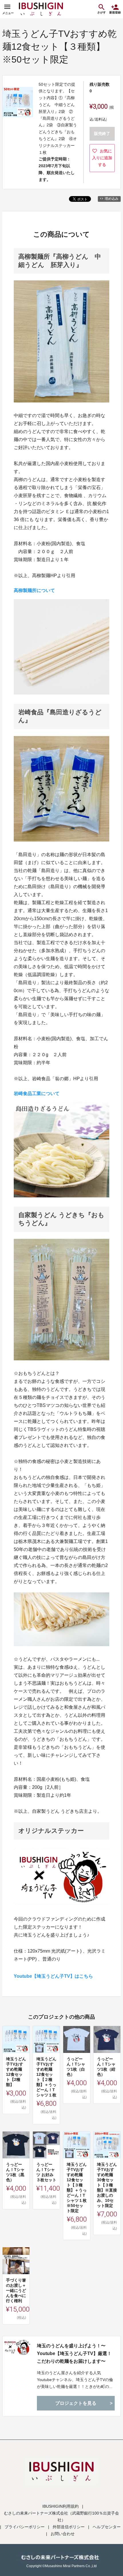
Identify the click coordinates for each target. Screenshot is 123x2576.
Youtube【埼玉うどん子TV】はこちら (53, 1976)
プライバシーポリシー (25, 2527)
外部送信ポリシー (69, 2527)
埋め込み (112, 199)
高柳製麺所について (34, 590)
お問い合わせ (63, 2534)
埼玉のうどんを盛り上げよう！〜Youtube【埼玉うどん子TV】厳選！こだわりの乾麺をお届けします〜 (74, 2353)
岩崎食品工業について (37, 1093)
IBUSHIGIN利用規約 (60, 2506)
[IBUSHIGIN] (41, 9)
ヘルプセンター (107, 2527)
